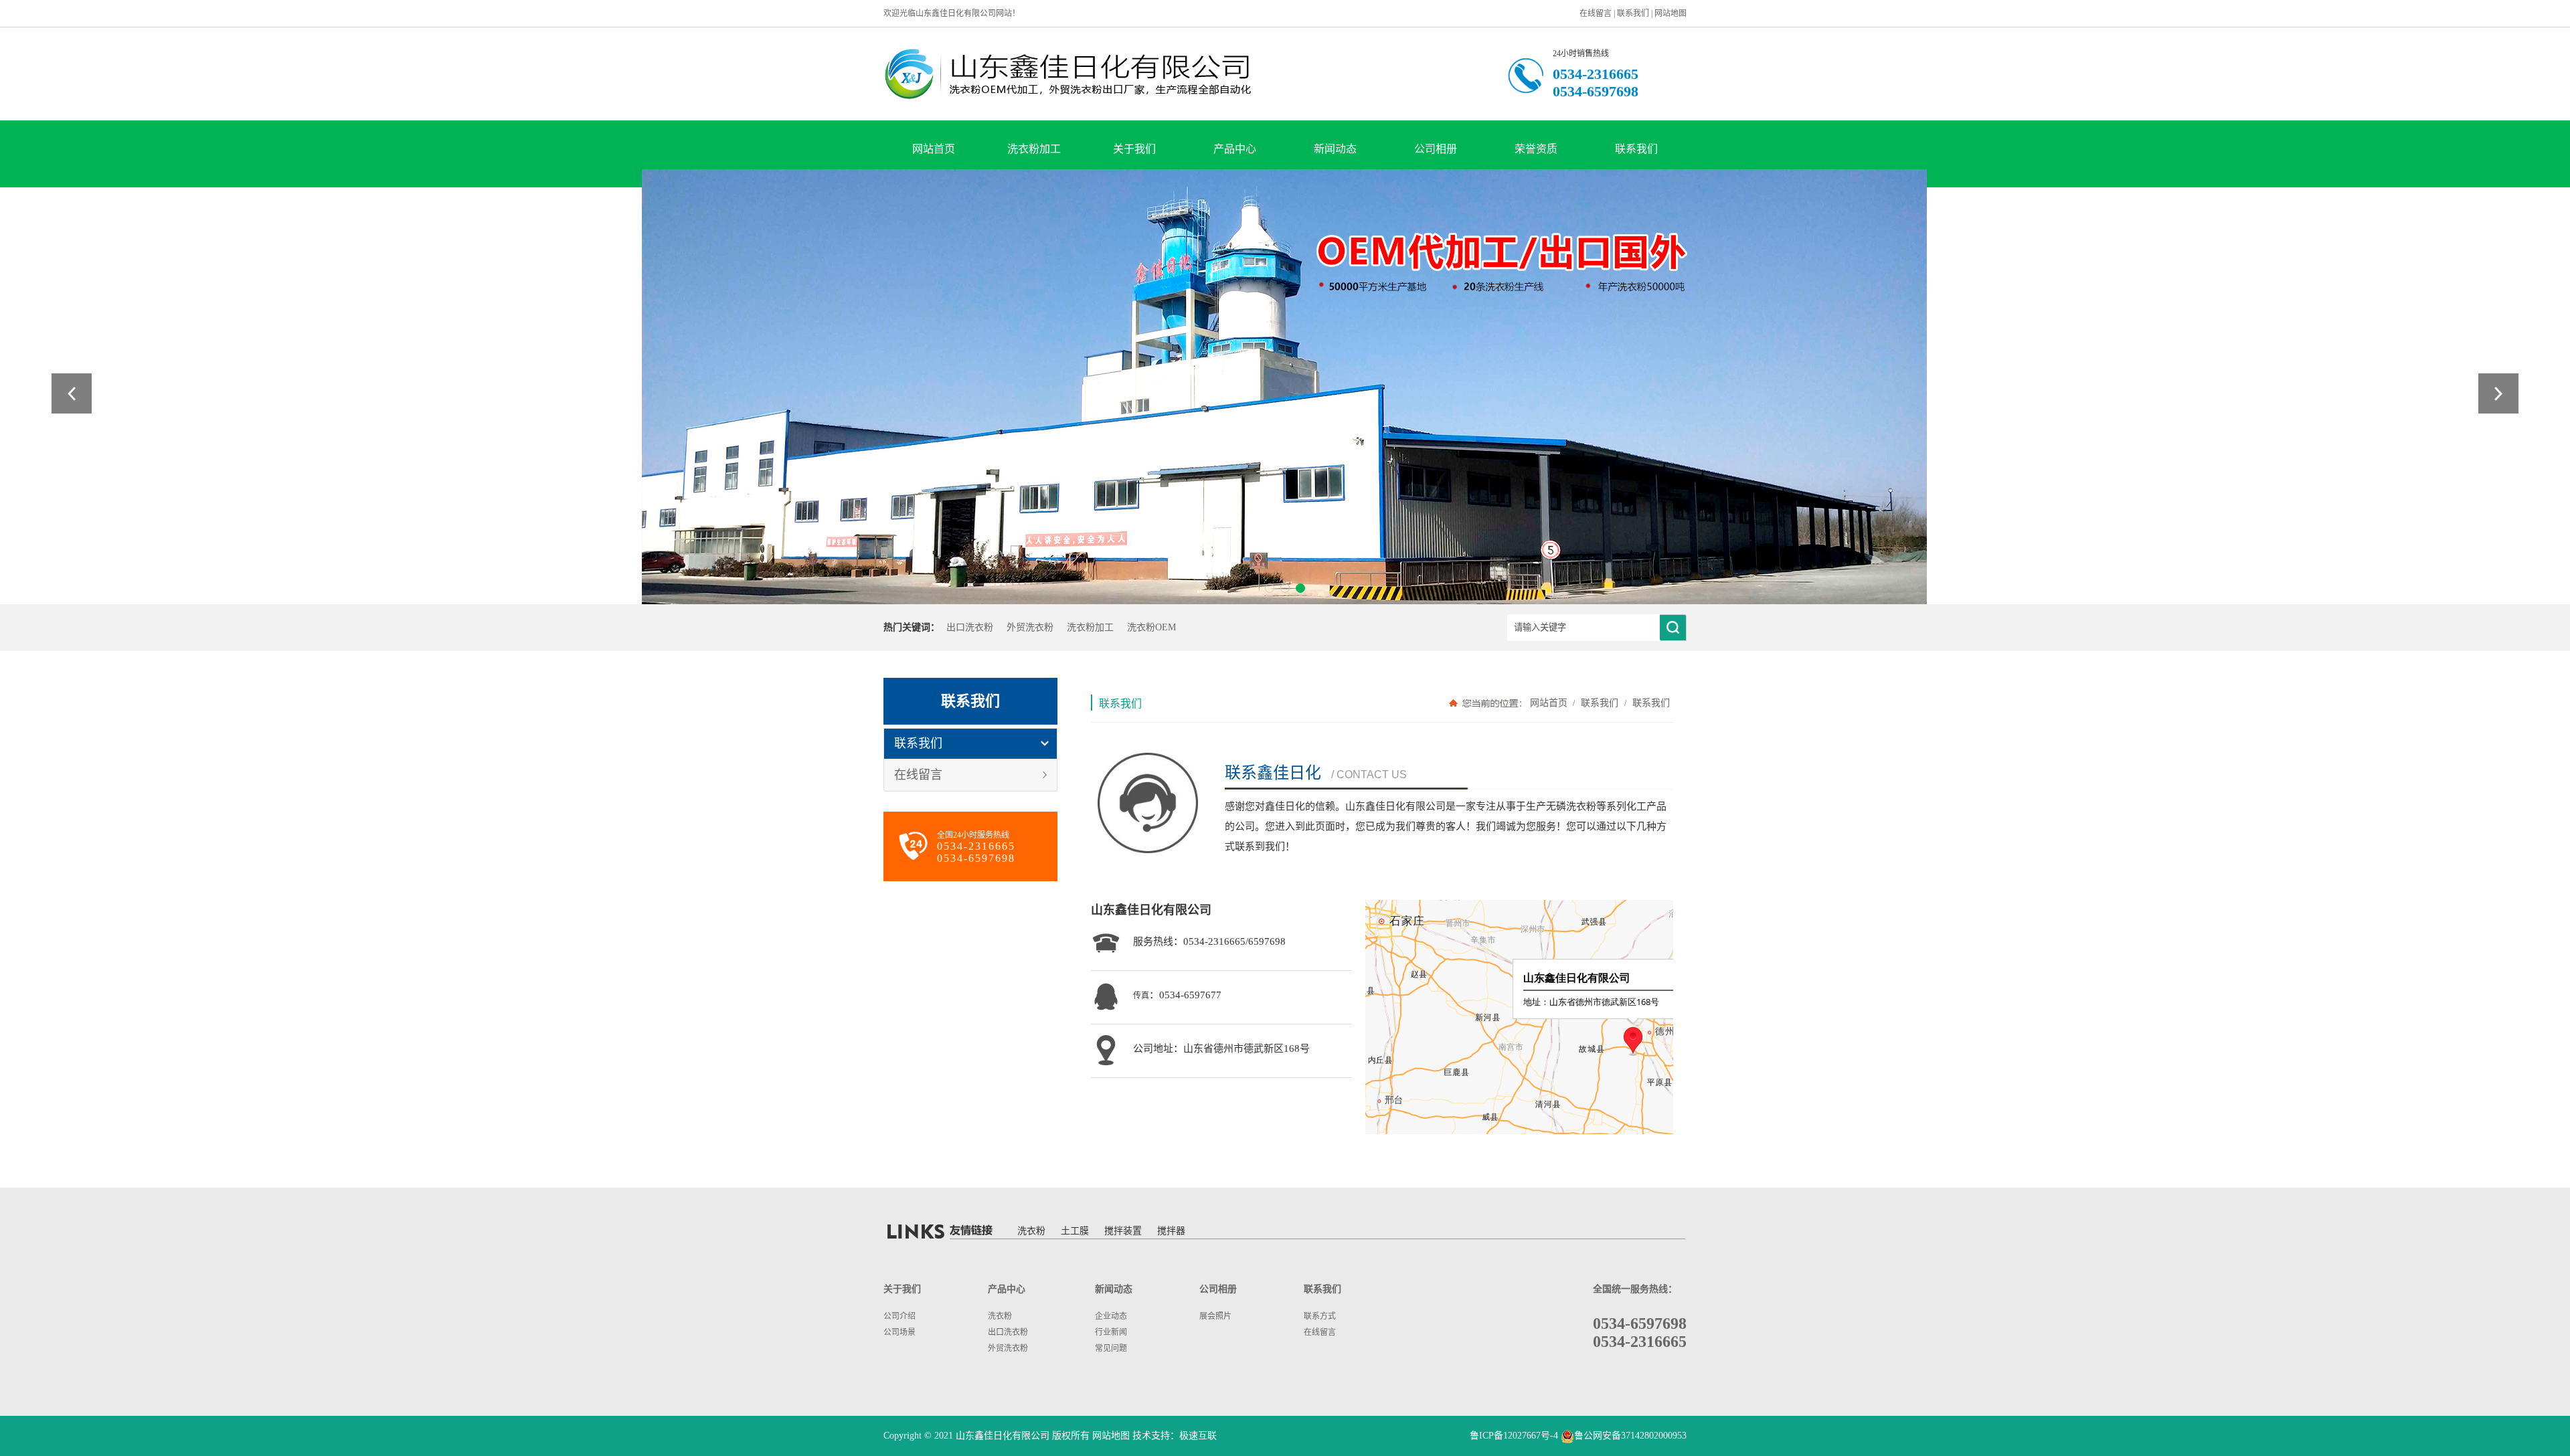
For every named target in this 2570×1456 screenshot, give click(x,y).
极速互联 (1198, 1436)
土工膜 (1075, 1231)
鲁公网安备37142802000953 (1630, 1436)
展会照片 (1215, 1316)
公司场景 (899, 1332)
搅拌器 (1171, 1231)
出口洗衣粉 (970, 627)
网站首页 (934, 149)
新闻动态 (1335, 149)
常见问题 (1111, 1348)
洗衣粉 (1031, 1231)
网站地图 (1670, 13)
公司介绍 (899, 1316)
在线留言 (1596, 13)
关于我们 (1134, 149)
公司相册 (1436, 149)
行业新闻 (1111, 1332)
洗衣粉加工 (1034, 149)
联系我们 (1633, 13)
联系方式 (1320, 1316)
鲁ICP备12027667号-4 (1514, 1436)
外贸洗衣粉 (1030, 627)
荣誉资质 (1536, 149)
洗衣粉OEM (1151, 627)
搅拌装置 (1123, 1231)
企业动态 (1111, 1316)
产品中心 (1235, 149)
